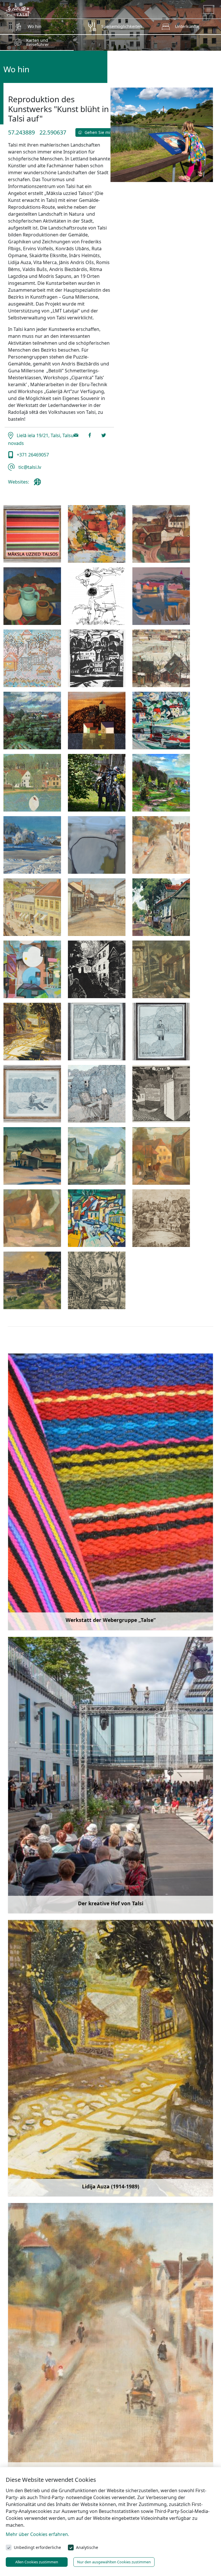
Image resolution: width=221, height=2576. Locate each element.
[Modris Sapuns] (32, 783)
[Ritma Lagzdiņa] (161, 1094)
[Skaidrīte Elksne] (32, 1218)
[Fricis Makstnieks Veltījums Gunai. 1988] (97, 596)
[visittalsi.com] (39, 484)
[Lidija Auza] (32, 1032)
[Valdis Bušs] (161, 721)
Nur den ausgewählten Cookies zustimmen (114, 2562)
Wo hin (35, 26)
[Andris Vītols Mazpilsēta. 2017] (97, 534)
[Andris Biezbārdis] (32, 969)
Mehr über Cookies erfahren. (37, 2534)
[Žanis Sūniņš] (161, 783)
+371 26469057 (32, 455)
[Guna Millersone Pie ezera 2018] (161, 596)
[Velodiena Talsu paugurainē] (97, 783)
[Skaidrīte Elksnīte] (161, 1156)
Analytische (87, 2547)
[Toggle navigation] (209, 10)
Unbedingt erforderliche (37, 2547)
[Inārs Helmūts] (97, 658)
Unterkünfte (187, 26)
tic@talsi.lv (29, 467)
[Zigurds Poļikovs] (97, 845)
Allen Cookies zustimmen (37, 2562)
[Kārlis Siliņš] (97, 721)
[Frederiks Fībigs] (161, 845)
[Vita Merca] (97, 1156)
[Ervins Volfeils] (161, 907)
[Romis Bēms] (32, 1156)
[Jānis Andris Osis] (161, 969)
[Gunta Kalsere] (32, 658)
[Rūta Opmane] (161, 1218)
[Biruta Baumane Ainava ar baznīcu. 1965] (161, 534)
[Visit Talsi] (18, 9)
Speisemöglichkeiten (122, 26)
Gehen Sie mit (98, 132)
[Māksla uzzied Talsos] (32, 534)
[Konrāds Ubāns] (32, 1280)
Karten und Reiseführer (38, 42)
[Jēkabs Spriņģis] (161, 658)
